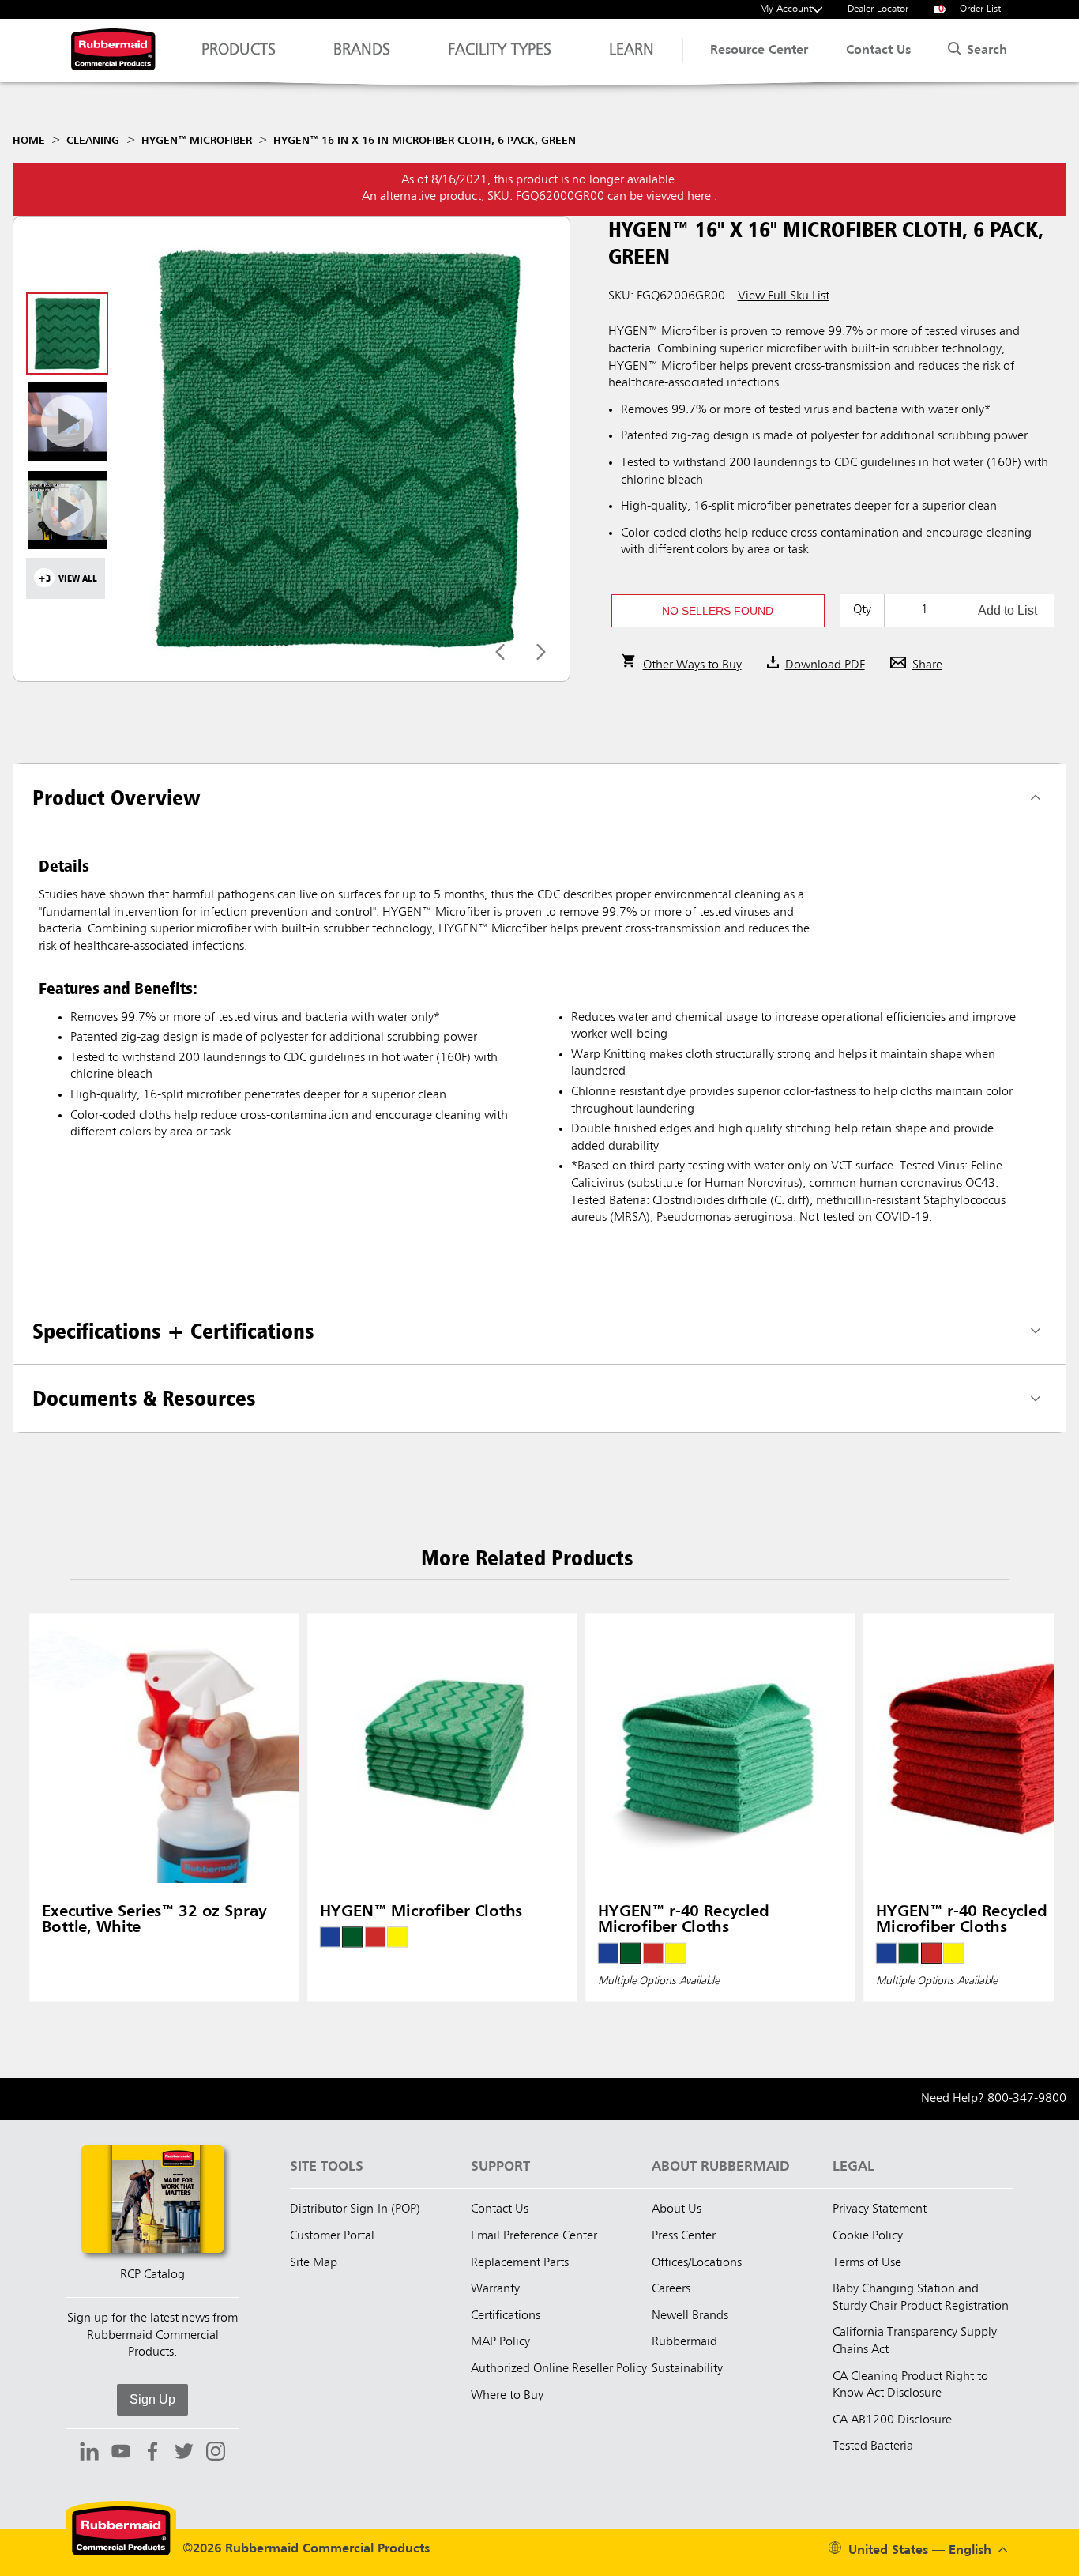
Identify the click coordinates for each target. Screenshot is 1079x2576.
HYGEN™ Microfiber (197, 141)
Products (239, 51)
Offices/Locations (697, 2263)
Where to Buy (507, 2396)
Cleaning (93, 141)
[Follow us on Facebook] (152, 2454)
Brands (362, 51)
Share (927, 665)
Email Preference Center (534, 2236)
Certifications (506, 2316)
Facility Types (500, 51)
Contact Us (878, 51)
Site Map (314, 2263)
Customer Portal (332, 2236)
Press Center (684, 2236)
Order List (970, 9)
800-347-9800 (1027, 2099)
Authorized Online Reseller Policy (559, 2369)
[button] (718, 611)
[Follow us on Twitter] (184, 2454)
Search (985, 51)
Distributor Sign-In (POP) (355, 2209)
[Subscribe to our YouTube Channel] (121, 2454)
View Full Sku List (784, 296)
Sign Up (152, 2399)
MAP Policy (500, 2342)
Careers (671, 2289)
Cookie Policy (868, 2236)
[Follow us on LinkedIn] (89, 2454)
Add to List (1008, 610)
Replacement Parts (520, 2263)
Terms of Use (867, 2263)
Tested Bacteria (873, 2446)
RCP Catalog (152, 2275)
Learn (632, 51)
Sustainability (687, 2369)
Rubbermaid (684, 2342)
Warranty (495, 2289)
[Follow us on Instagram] (216, 2454)
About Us (677, 2209)
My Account (786, 9)
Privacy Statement (880, 2209)
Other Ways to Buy (692, 665)
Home (29, 141)
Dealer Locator (878, 9)
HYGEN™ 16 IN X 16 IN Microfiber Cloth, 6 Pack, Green (425, 141)
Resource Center (759, 51)
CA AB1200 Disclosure (892, 2420)
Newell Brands (690, 2316)
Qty (862, 610)
